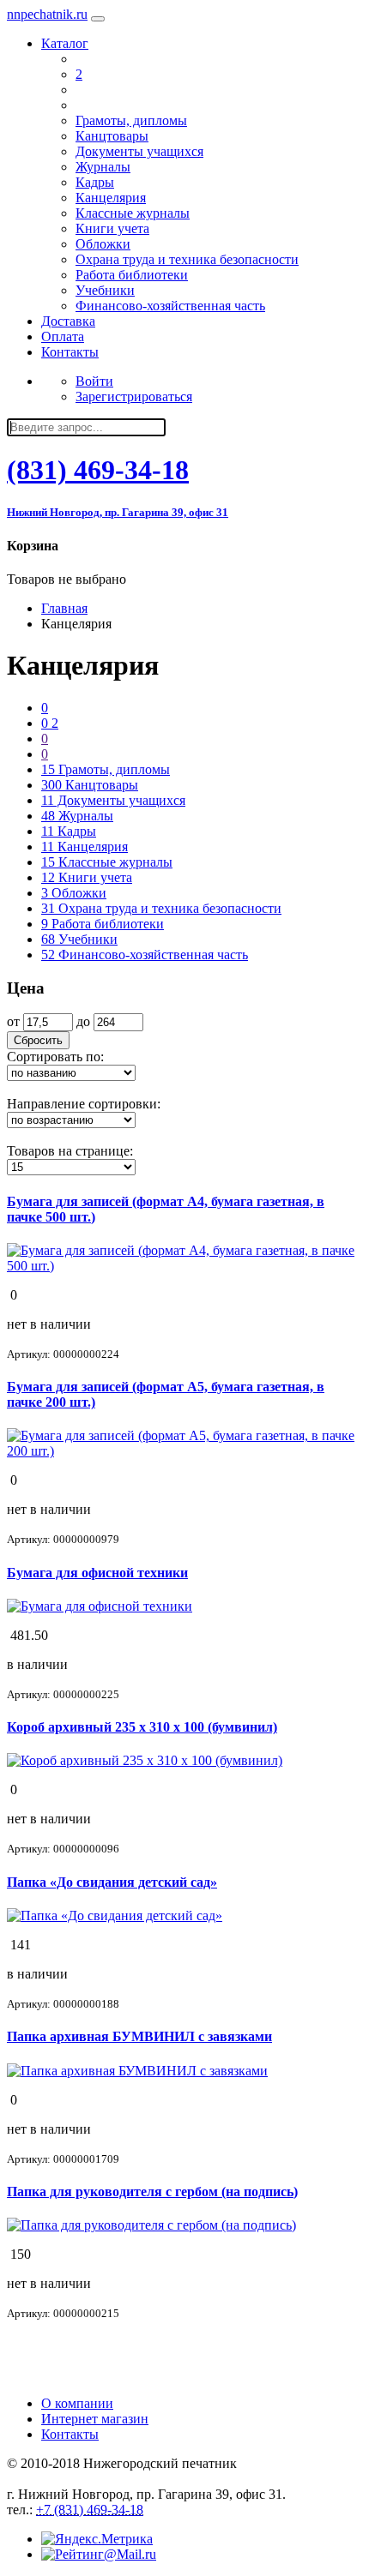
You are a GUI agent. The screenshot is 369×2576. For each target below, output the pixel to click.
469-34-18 (98, 470)
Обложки (103, 244)
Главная (64, 608)
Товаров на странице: (70, 1151)
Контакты (70, 352)
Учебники (105, 290)
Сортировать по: (55, 1057)
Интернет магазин (95, 2419)
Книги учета (112, 228)
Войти (94, 381)
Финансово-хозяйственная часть (170, 306)
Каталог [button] (65, 43)
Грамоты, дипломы (131, 120)
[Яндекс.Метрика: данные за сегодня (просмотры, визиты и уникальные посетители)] (97, 2539)
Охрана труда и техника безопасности (187, 259)
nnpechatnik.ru (47, 14)
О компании (77, 2403)
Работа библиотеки (132, 275)
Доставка (68, 321)
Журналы (103, 167)
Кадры (95, 182)
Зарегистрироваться (134, 396)
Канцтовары (112, 136)
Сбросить (38, 1040)
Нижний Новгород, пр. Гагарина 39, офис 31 (118, 512)
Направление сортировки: (84, 1104)
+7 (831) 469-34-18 (90, 2510)
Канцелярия (111, 198)
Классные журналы (133, 213)
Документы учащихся (139, 151)
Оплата (63, 336)
